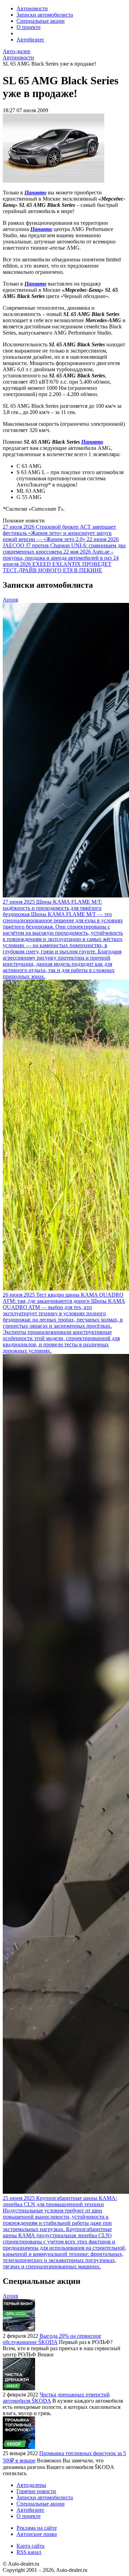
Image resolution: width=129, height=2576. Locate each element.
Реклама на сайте (37, 2528)
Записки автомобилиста (45, 15)
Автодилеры (31, 2485)
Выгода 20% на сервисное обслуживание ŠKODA (52, 2339)
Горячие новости (36, 2491)
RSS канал (29, 2552)
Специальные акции (41, 21)
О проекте (29, 27)
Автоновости (32, 8)
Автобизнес (30, 40)
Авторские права (37, 2534)
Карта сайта (30, 2546)
